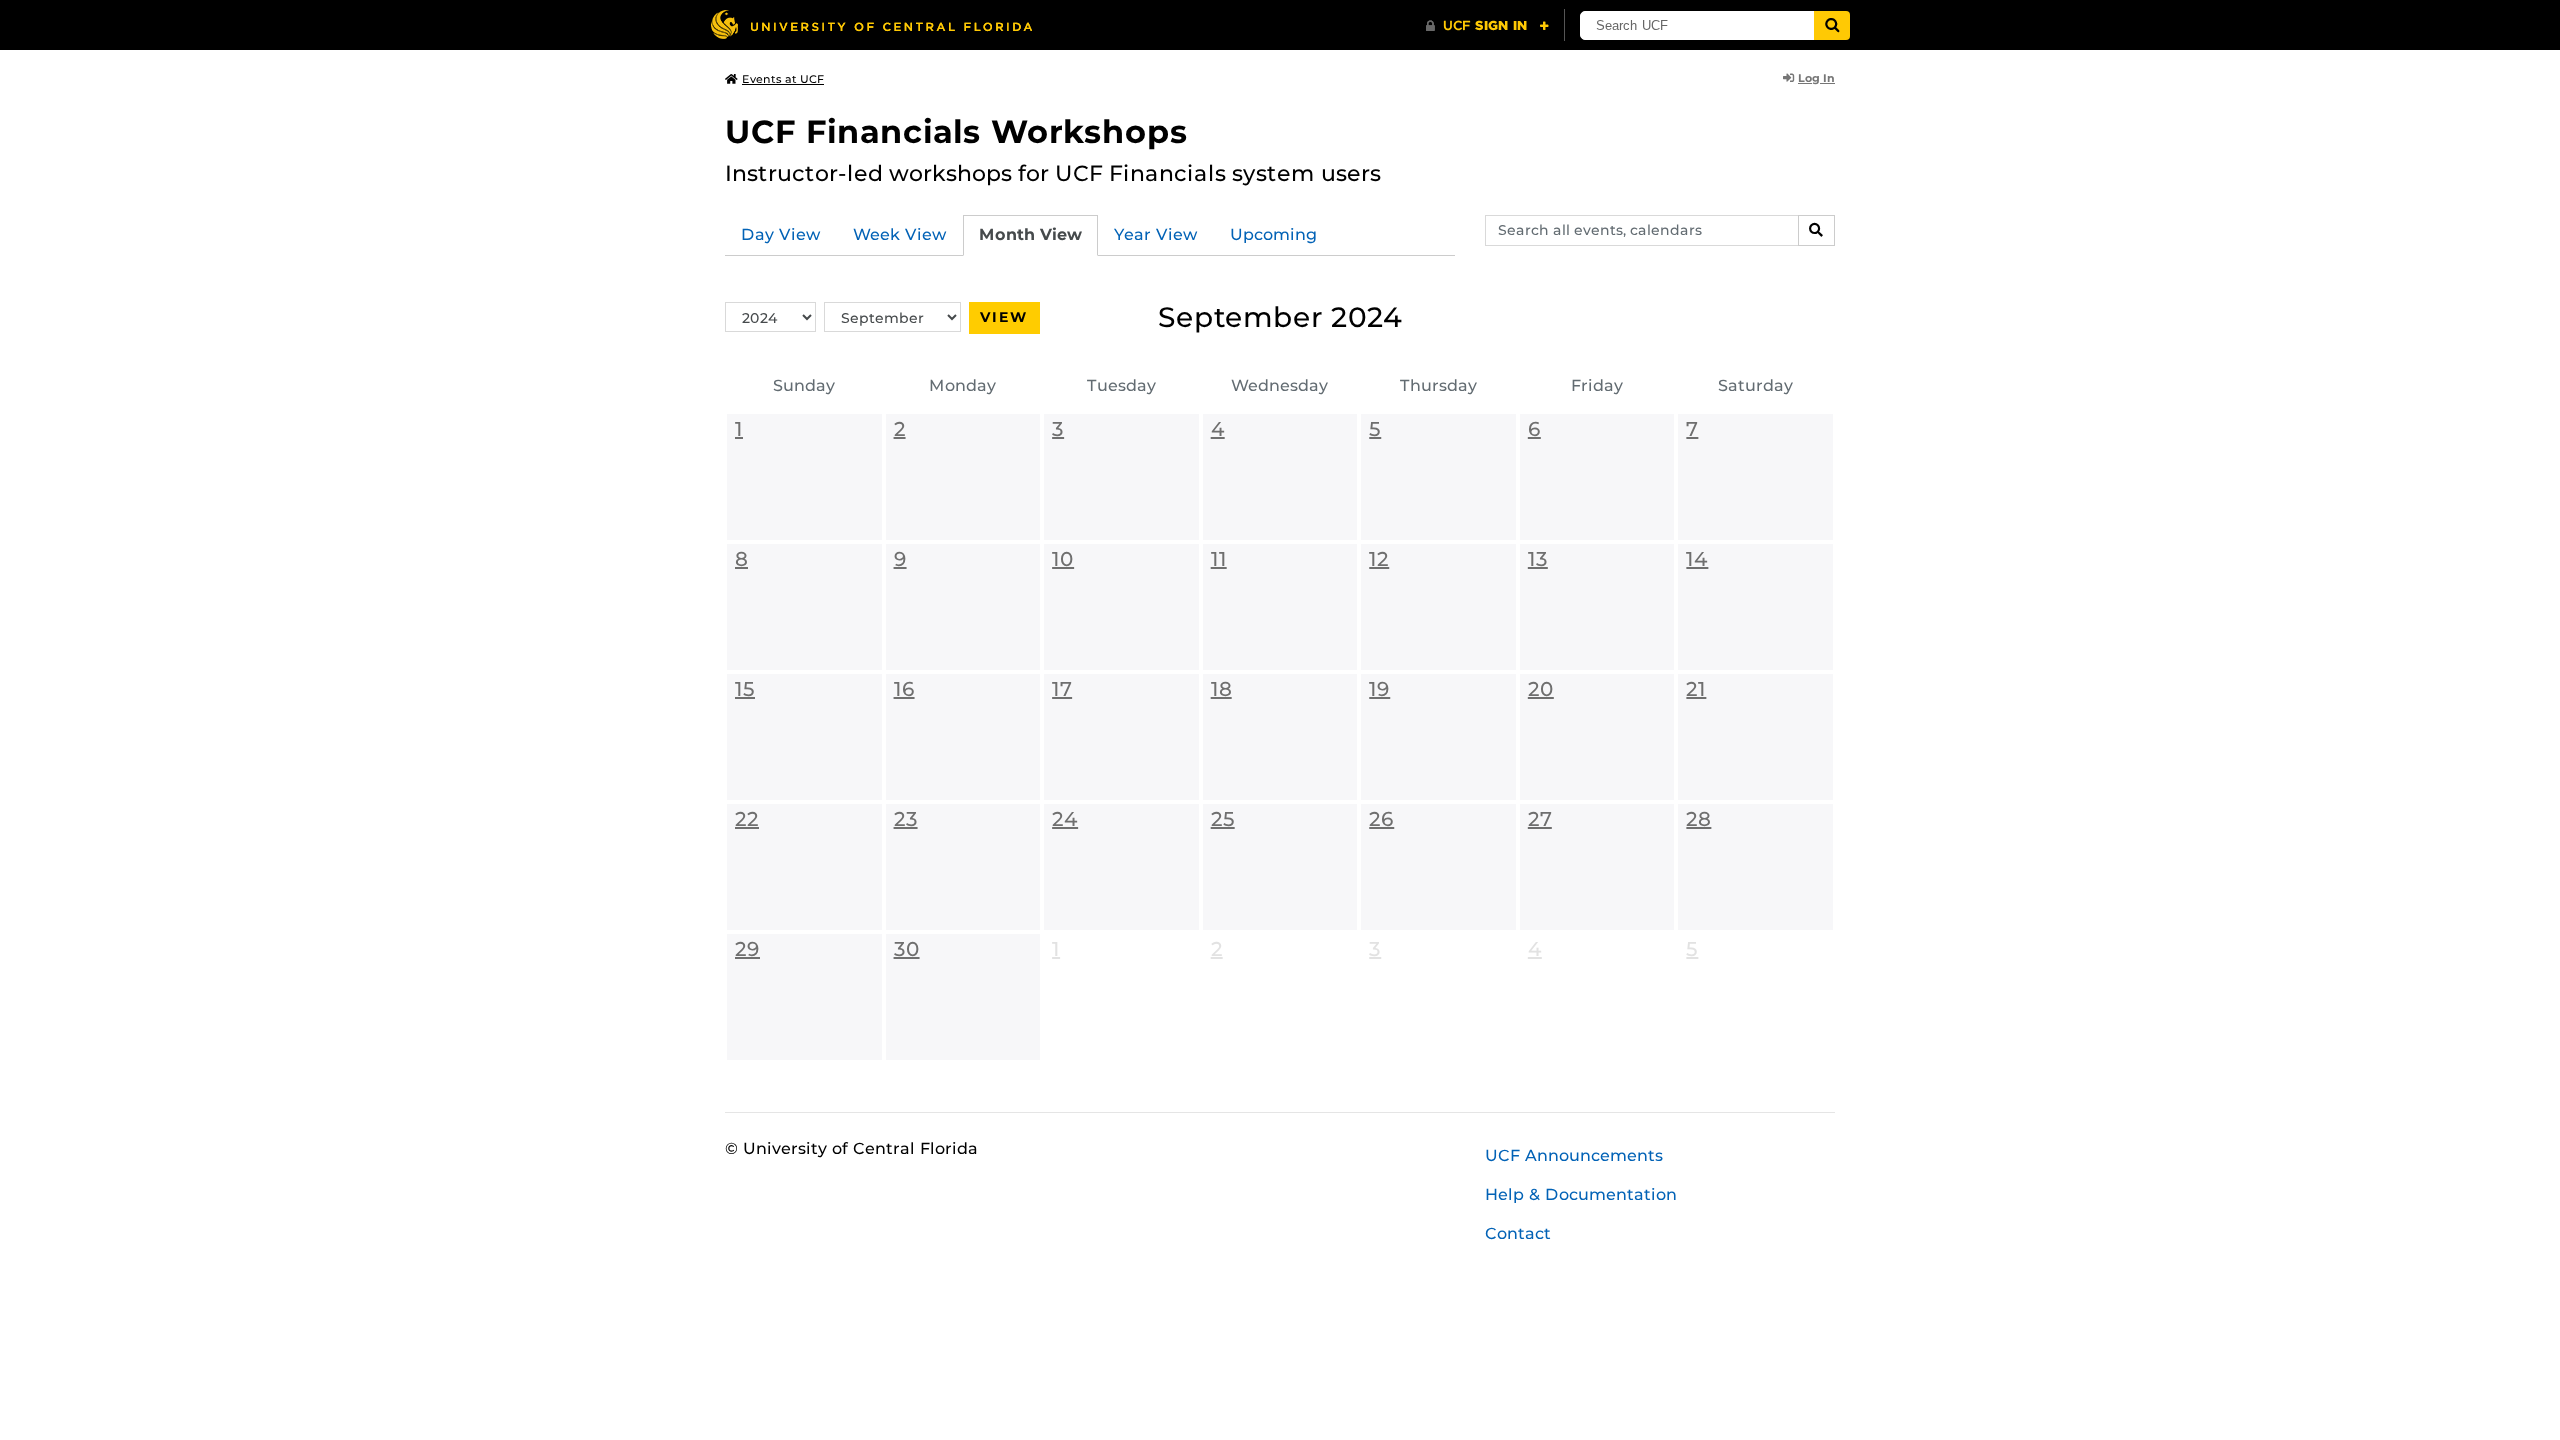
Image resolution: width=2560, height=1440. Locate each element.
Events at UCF (783, 79)
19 (1379, 689)
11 (1219, 559)
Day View (781, 234)
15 (745, 689)
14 (1697, 559)
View (1004, 317)
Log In (1816, 78)
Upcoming (1273, 234)
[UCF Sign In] (1487, 26)
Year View (1156, 234)
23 (906, 819)
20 (1541, 689)
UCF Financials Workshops (956, 131)
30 (907, 949)
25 (1223, 819)
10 (1063, 559)
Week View (900, 234)
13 (1538, 559)
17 (1062, 689)
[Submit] (1832, 25)
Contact (1518, 1233)
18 (1221, 689)
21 (1696, 689)
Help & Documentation (1581, 1194)
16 (904, 689)
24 (1065, 819)
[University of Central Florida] (871, 24)
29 (747, 949)
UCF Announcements (1574, 1155)
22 (747, 819)
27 (1540, 819)
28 (1698, 819)
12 (1379, 559)
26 (1381, 819)
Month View (1030, 234)
